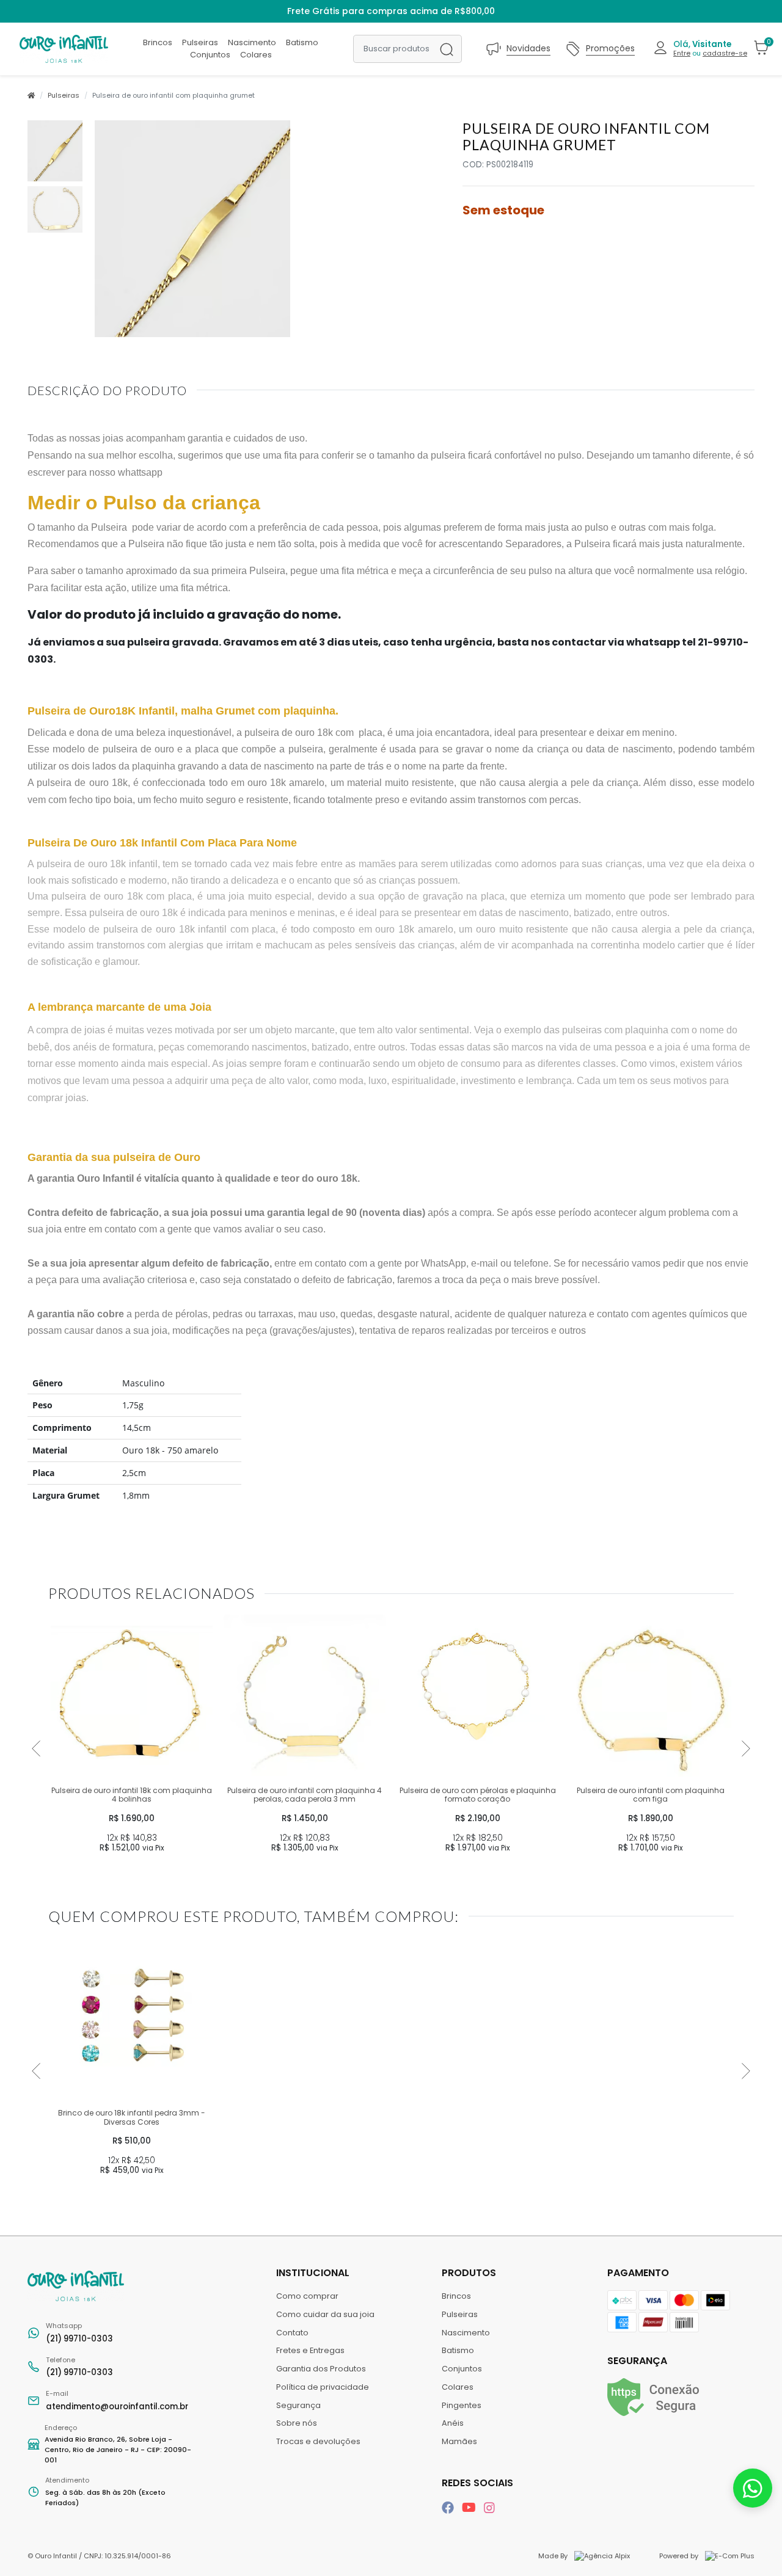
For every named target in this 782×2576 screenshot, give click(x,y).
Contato (292, 2333)
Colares (256, 55)
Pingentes (462, 2405)
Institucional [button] (314, 2273)
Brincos (158, 42)
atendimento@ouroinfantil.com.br (117, 2400)
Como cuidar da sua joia (325, 2314)
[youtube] (470, 2508)
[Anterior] (36, 1748)
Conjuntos (210, 55)
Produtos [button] (470, 2273)
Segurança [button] (637, 2361)
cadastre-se (725, 53)
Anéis (453, 2423)
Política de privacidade (323, 2387)
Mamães (459, 2441)
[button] (700, 49)
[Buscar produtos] (447, 49)
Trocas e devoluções (318, 2441)
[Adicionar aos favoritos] (64, 1628)
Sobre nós (297, 2423)
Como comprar (307, 2296)
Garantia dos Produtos (321, 2369)
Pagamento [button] (638, 2273)
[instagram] (489, 2508)
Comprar (132, 1870)
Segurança (298, 2405)
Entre (682, 53)
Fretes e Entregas (310, 2350)
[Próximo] (746, 1748)
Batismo (302, 42)
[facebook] (449, 2508)
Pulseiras (200, 42)
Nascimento (252, 42)
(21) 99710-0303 (79, 2333)
